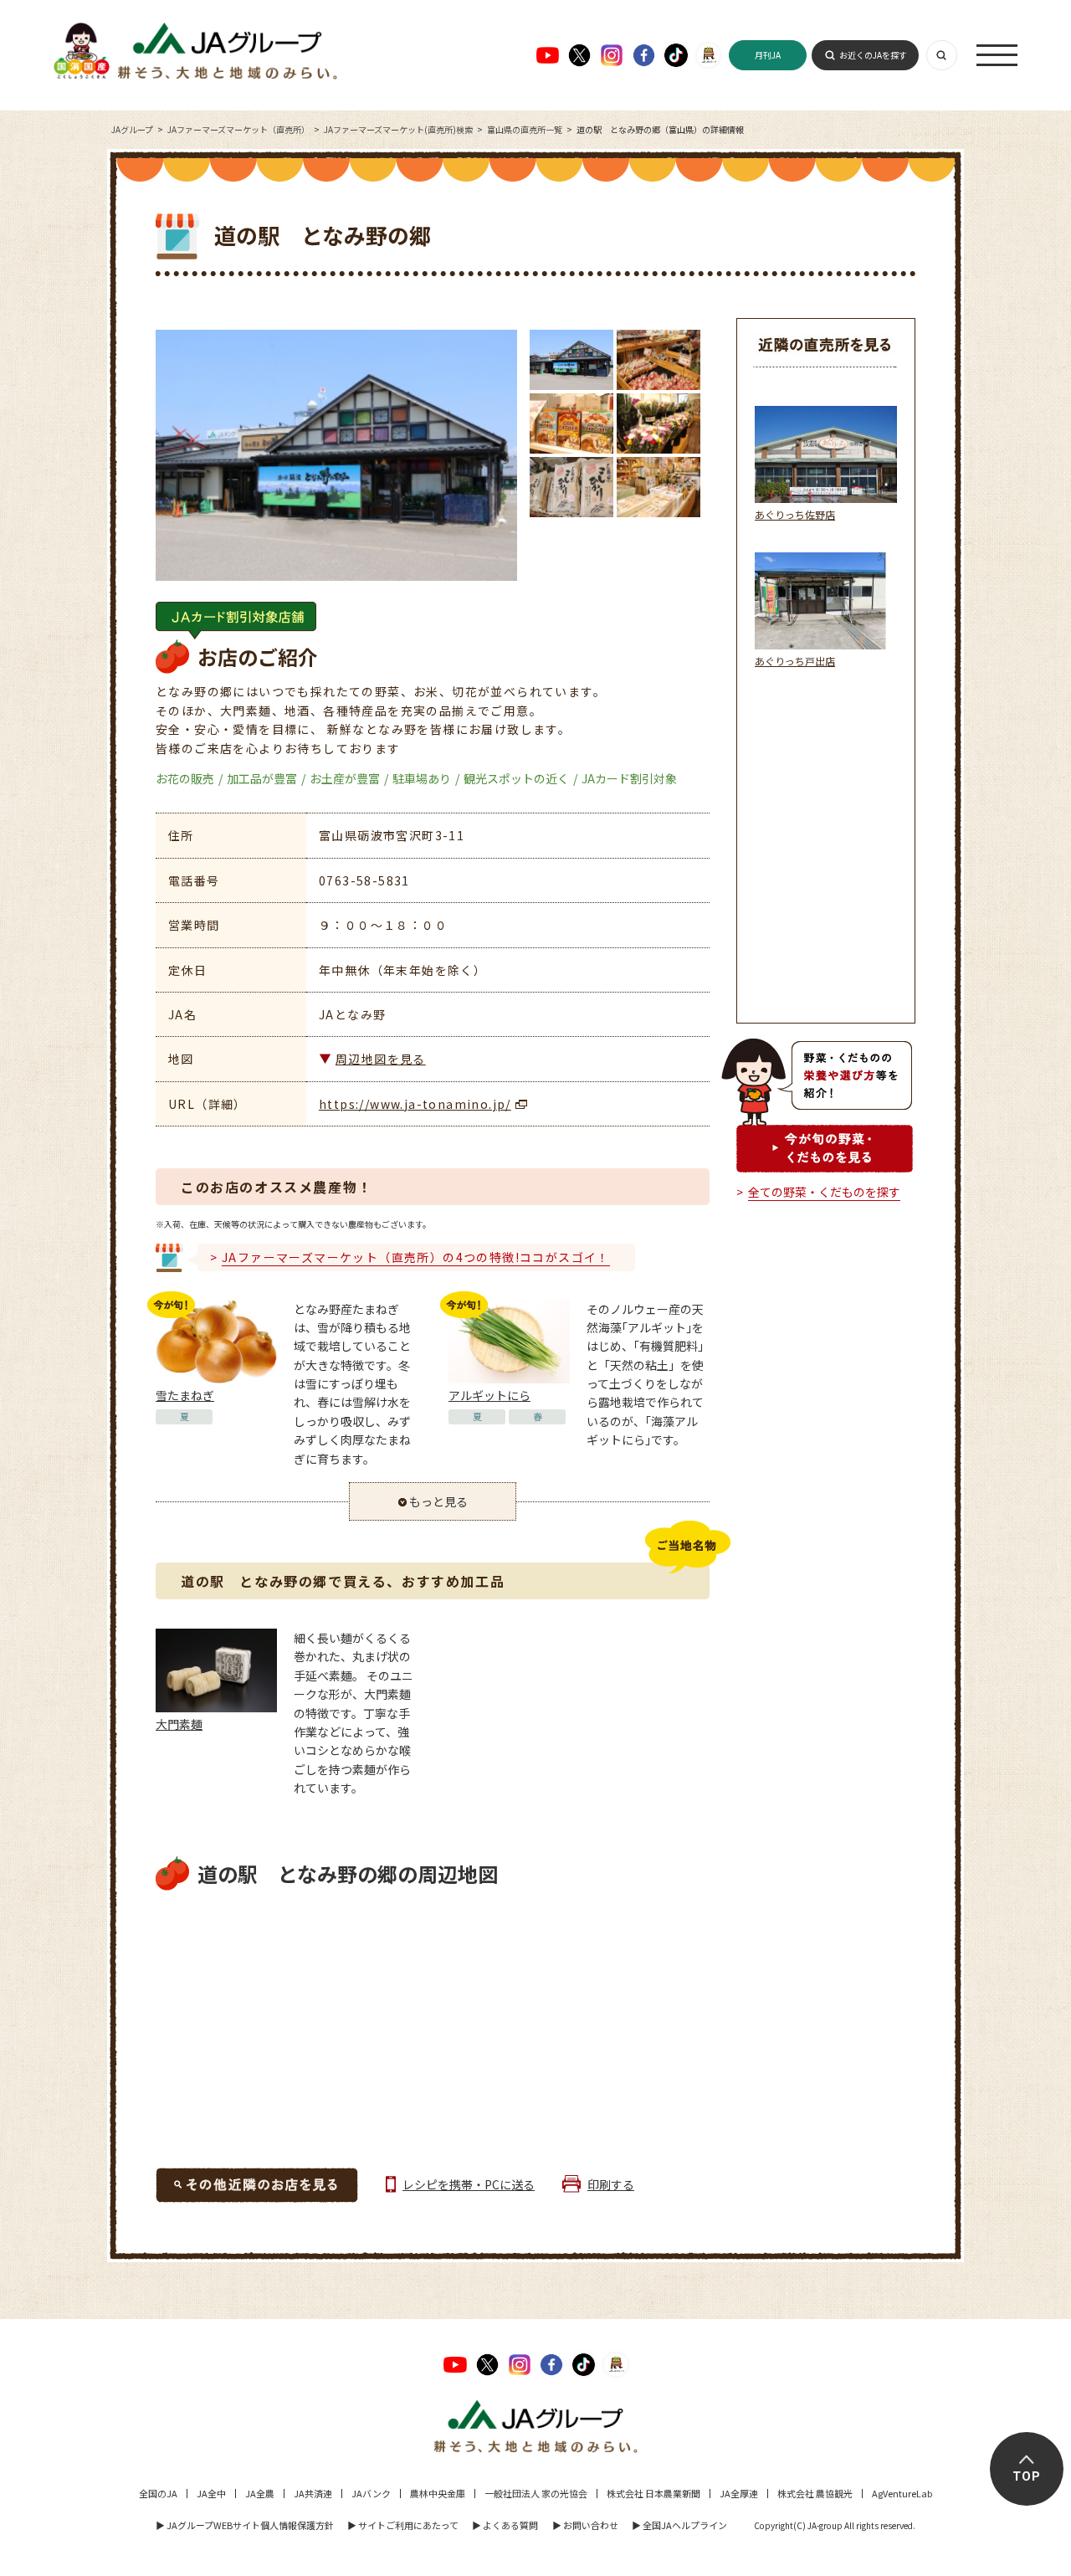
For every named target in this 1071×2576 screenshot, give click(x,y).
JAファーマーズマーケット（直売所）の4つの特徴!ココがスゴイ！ (416, 1257)
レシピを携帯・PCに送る (469, 2184)
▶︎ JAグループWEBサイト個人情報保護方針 (245, 2525)
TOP (1027, 2476)
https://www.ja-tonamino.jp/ (415, 1104)
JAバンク (371, 2493)
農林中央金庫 (438, 2493)
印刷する (611, 2184)
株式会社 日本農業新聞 (653, 2493)
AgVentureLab (902, 2493)
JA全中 (211, 2493)
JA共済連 (313, 2493)
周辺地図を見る (381, 1059)
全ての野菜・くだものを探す (824, 1192)
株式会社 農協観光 (815, 2493)
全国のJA (158, 2493)
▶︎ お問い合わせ (585, 2525)
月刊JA (768, 55)
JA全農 (260, 2493)
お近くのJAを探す (873, 55)
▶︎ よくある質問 (505, 2525)
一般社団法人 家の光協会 (536, 2493)
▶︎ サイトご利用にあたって (403, 2525)
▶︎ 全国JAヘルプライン (679, 2525)
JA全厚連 (739, 2493)
